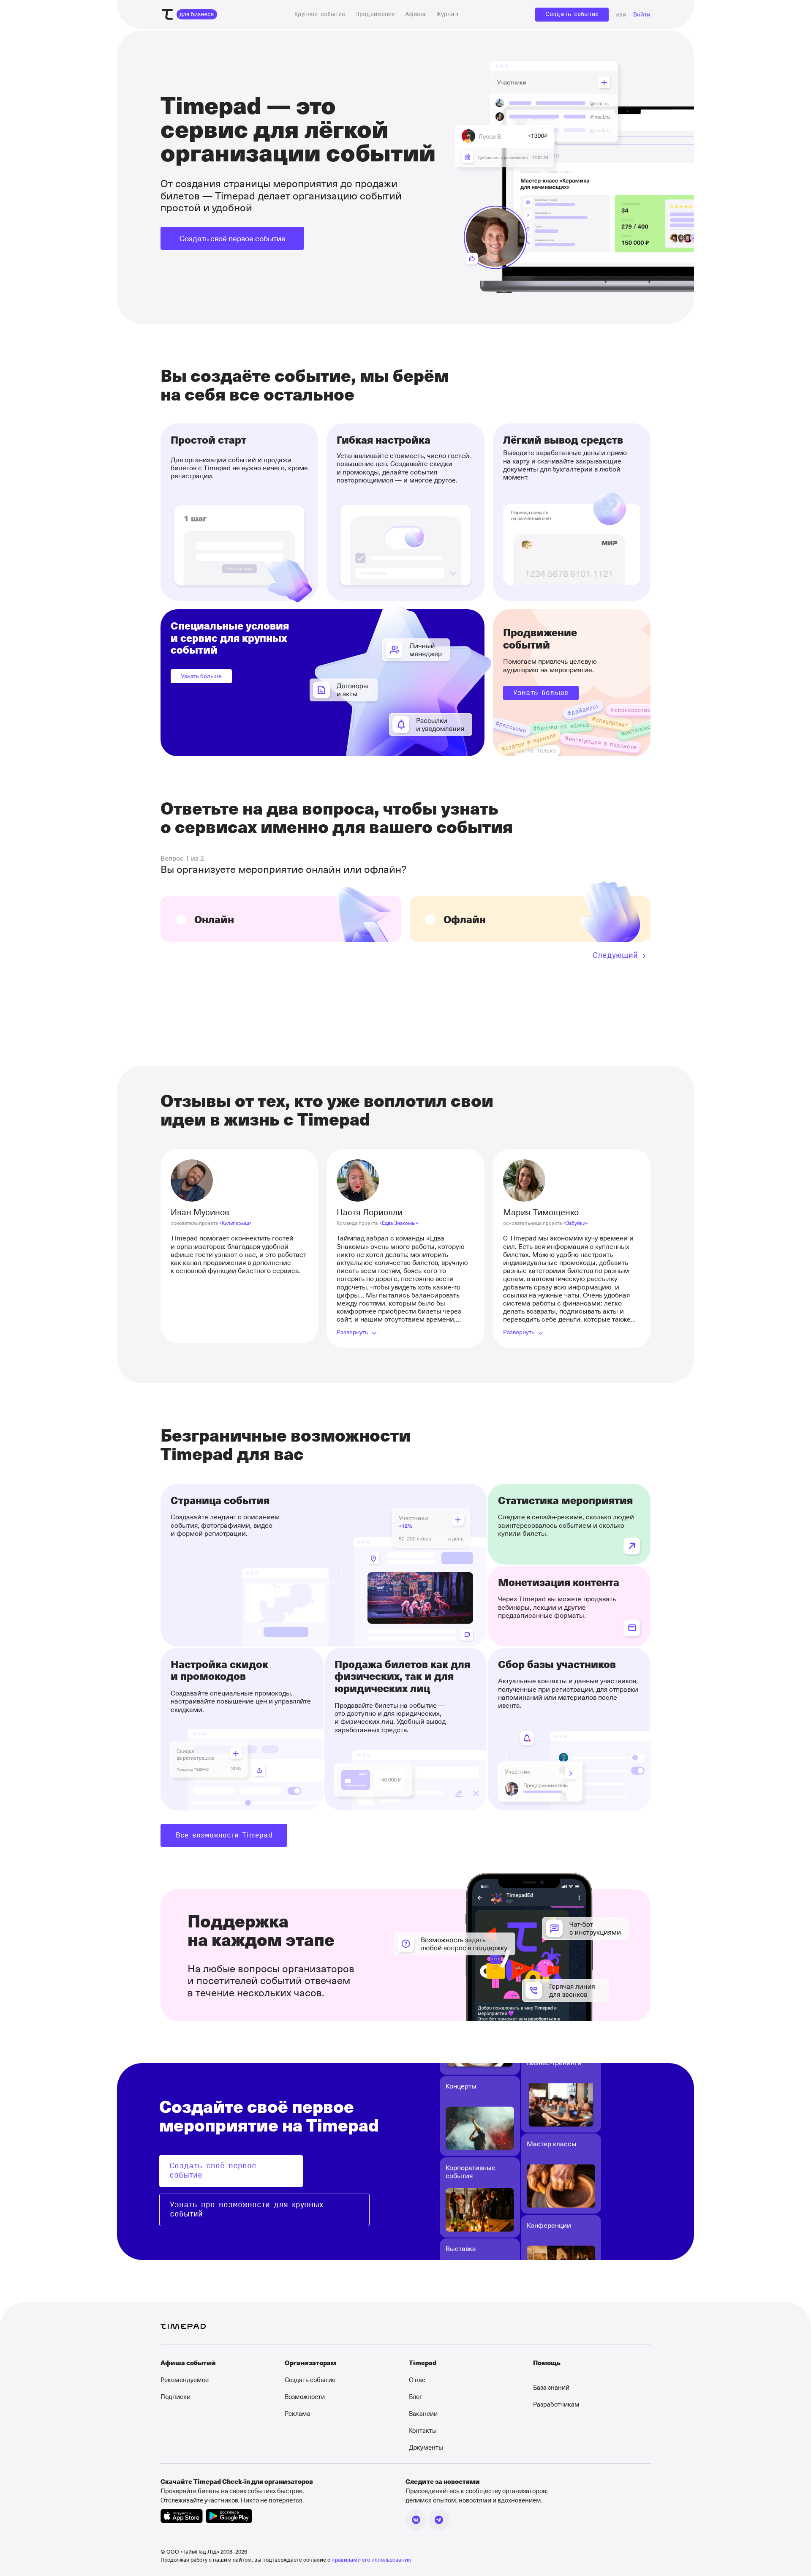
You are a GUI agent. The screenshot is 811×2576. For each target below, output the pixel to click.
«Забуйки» (576, 1223)
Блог (415, 2396)
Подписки (176, 2396)
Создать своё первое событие (233, 238)
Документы (426, 2447)
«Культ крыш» (235, 1223)
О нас (417, 2380)
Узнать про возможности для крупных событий (246, 2210)
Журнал (447, 14)
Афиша (416, 14)
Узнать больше (201, 676)
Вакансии (423, 2413)
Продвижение (375, 14)
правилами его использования (371, 2559)
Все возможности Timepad (224, 1835)
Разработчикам (556, 2404)
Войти (642, 15)
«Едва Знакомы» (399, 1223)
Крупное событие (320, 14)
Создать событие (572, 14)
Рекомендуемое (185, 2380)
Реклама (298, 2413)
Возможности (305, 2396)
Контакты (423, 2430)
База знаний (551, 2387)
